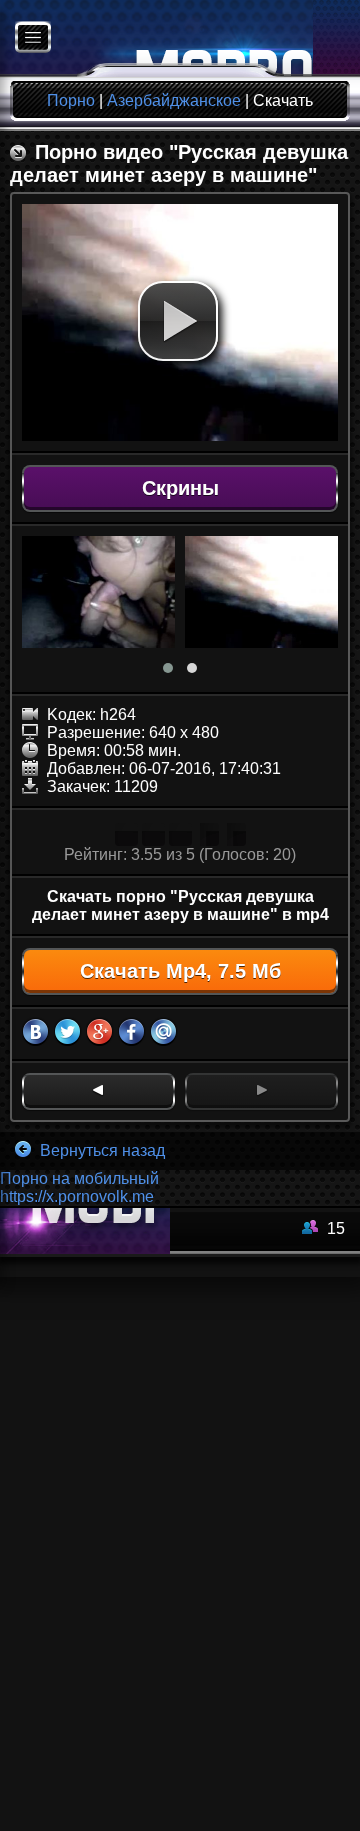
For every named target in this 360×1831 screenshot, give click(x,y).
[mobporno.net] (156, 38)
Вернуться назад (100, 1150)
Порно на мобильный (79, 1178)
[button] (178, 321)
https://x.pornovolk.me (77, 1196)
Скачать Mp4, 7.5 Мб (180, 971)
